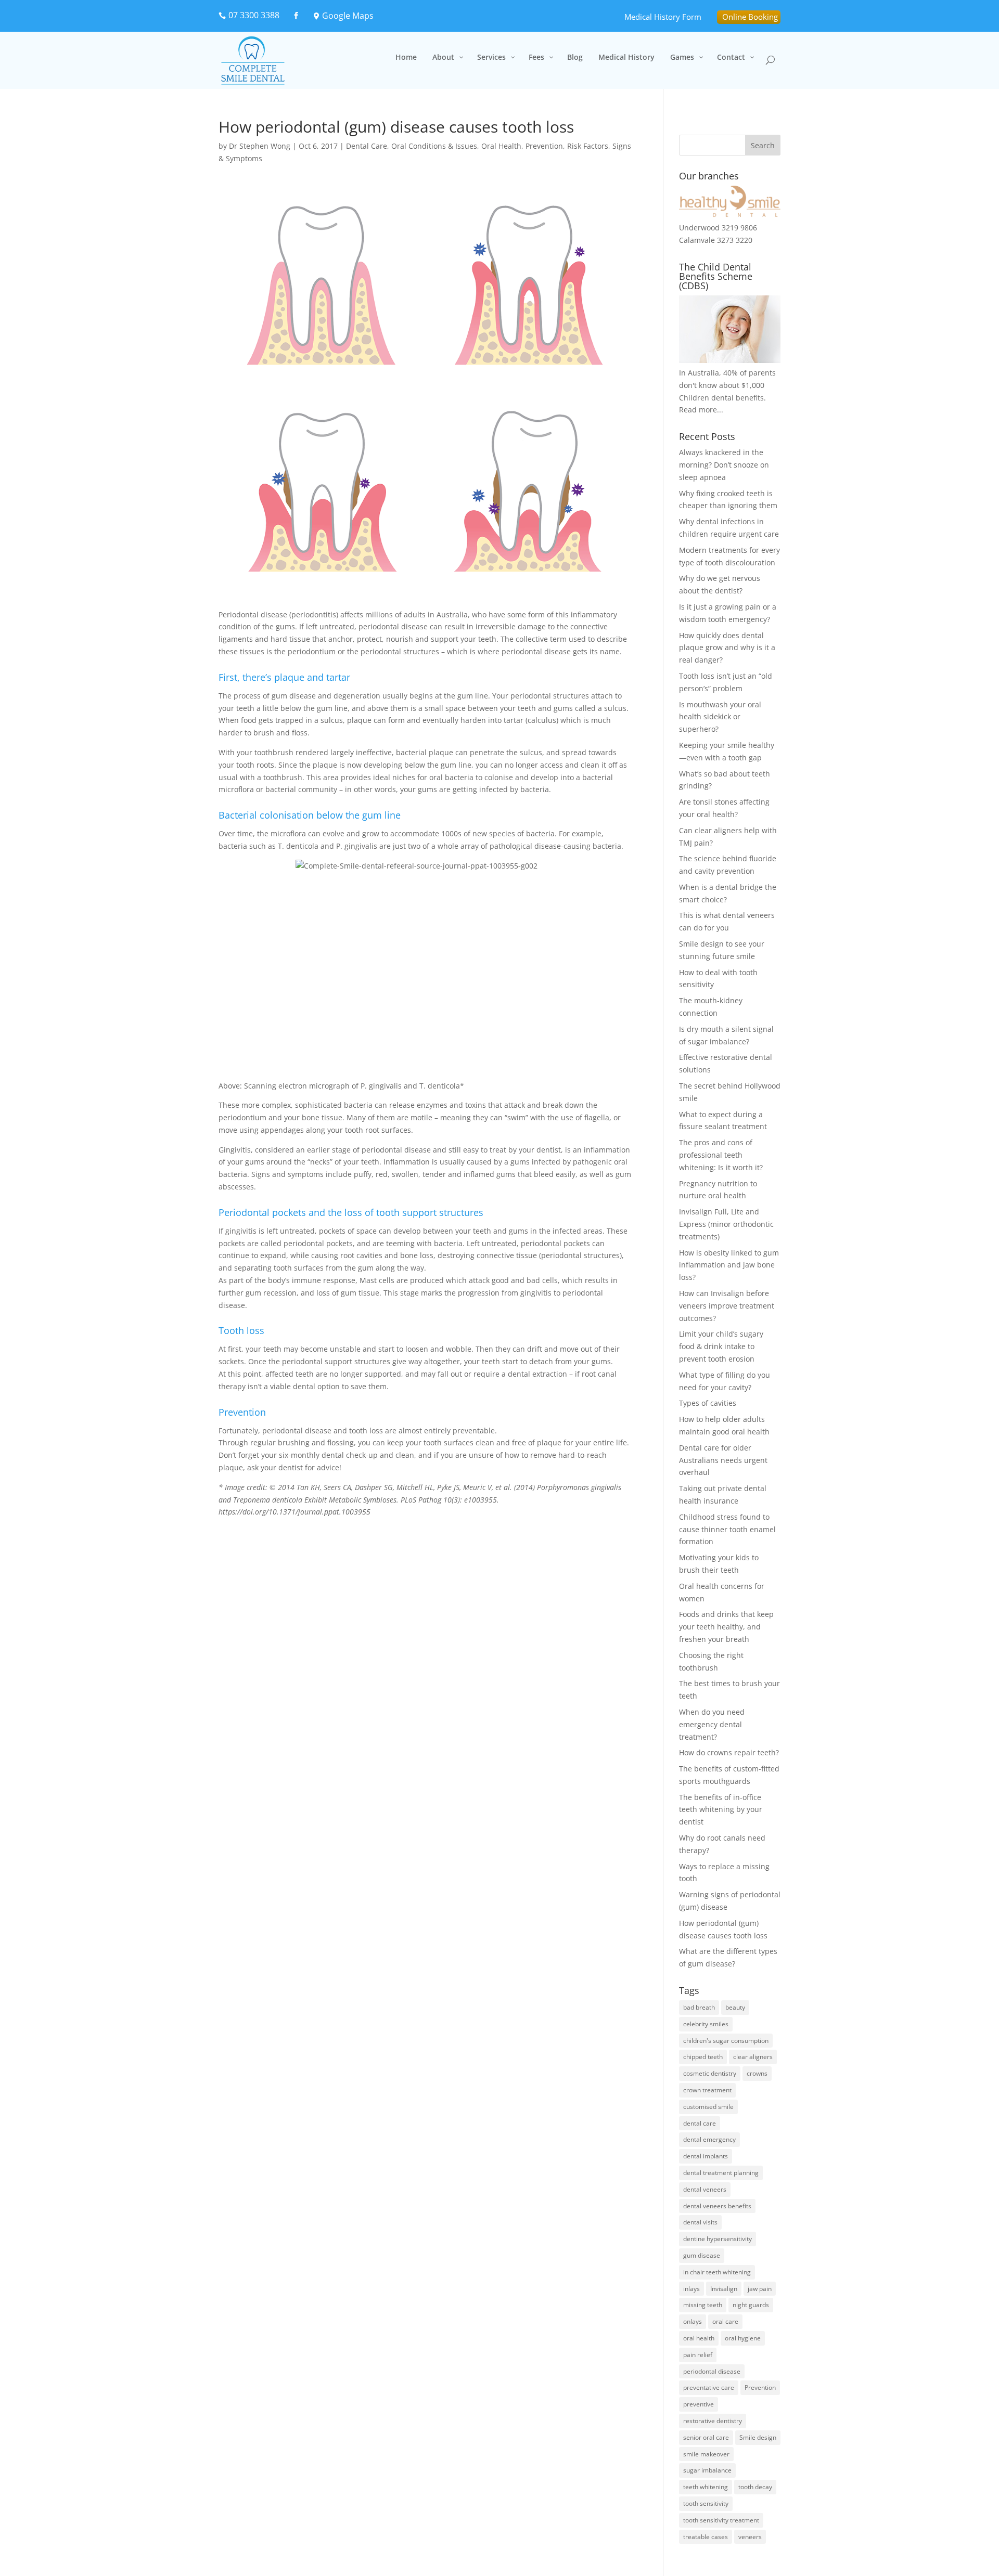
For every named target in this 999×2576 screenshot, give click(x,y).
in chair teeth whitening (717, 2272)
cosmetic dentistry (710, 2073)
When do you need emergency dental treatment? (712, 1724)
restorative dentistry (713, 2421)
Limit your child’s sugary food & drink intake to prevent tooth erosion (721, 1346)
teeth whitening (706, 2487)
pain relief (698, 2355)
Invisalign (724, 2289)
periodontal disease (712, 2371)
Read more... (701, 410)
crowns (757, 2073)
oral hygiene (743, 2338)
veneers (750, 2537)
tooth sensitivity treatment (721, 2520)
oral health (699, 2338)
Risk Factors (588, 146)
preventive (699, 2404)
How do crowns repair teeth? (729, 1752)
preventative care (709, 2387)
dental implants (706, 2156)
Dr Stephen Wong (260, 146)
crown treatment (707, 2090)
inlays (691, 2289)
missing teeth (703, 2305)
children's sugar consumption (726, 2041)
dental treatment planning (721, 2173)
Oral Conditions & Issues (434, 146)
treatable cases (706, 2537)
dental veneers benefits (717, 2206)
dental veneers (705, 2189)
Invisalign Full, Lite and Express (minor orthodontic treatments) (726, 1224)
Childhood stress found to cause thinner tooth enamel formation (727, 1529)
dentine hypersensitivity (718, 2239)
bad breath (699, 2007)
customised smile (708, 2107)
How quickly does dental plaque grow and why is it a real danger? (727, 648)
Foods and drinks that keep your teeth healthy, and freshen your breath (726, 1627)
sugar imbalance (707, 2470)
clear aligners (753, 2057)
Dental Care (367, 146)
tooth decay (755, 2487)
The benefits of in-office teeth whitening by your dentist (721, 1810)
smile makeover (706, 2454)
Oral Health (501, 146)
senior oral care (706, 2437)
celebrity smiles (706, 2024)
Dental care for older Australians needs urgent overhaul (723, 1460)
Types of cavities (708, 1403)
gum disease (702, 2255)
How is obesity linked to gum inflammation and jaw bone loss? (729, 1265)
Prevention (544, 146)
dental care (700, 2123)
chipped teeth (703, 2057)
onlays (693, 2321)
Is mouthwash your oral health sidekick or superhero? (720, 717)
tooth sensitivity (706, 2503)
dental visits (700, 2222)
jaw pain (760, 2289)
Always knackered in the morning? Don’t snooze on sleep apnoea (724, 465)
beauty (735, 2007)
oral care (725, 2321)
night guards (751, 2305)
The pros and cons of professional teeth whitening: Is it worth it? (721, 1155)
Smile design (758, 2437)
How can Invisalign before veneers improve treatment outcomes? (727, 1306)
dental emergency (709, 2139)
